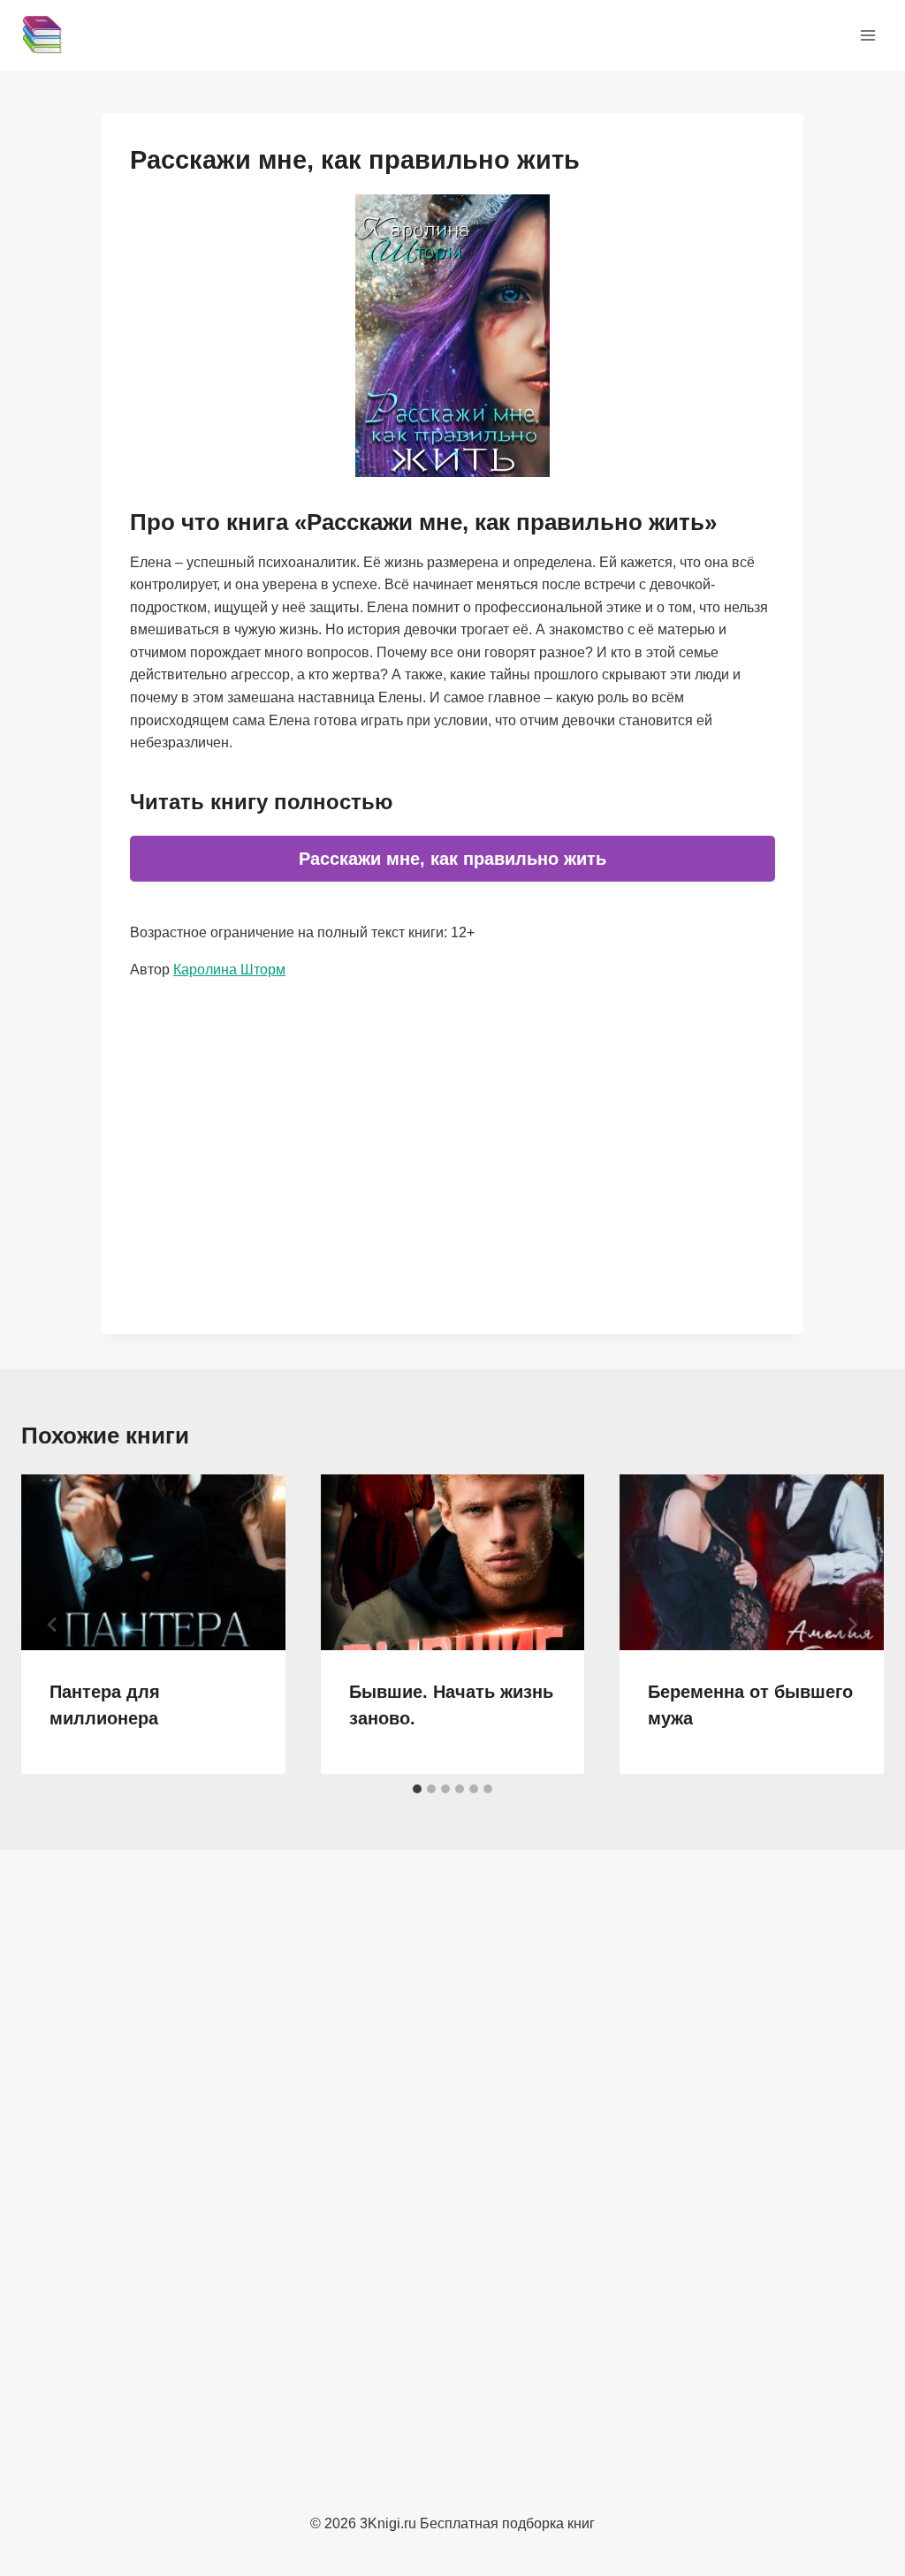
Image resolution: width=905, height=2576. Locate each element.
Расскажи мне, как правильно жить (452, 859)
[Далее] (852, 1625)
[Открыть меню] (867, 35)
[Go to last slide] (53, 1625)
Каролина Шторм (229, 970)
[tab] (417, 1789)
